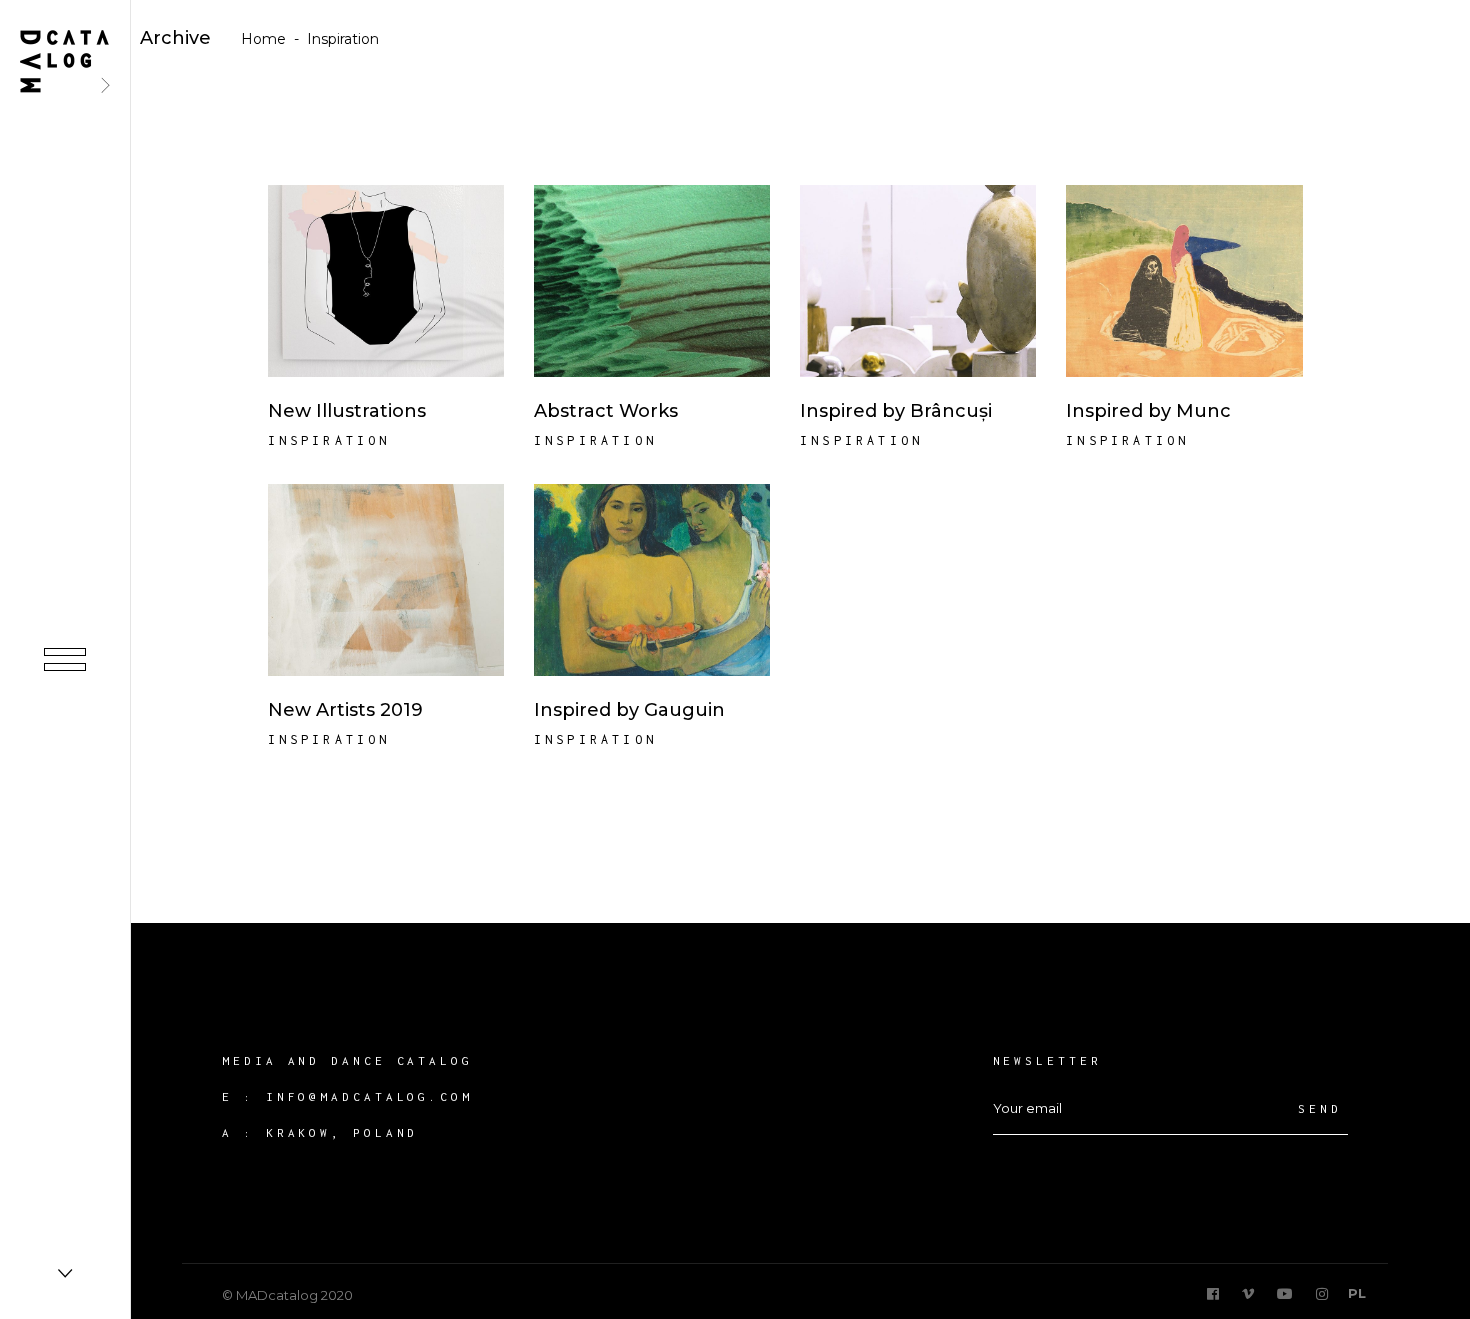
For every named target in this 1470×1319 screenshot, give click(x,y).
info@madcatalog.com (369, 1096)
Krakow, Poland (342, 1132)
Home (263, 39)
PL (1357, 1293)
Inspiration (329, 440)
